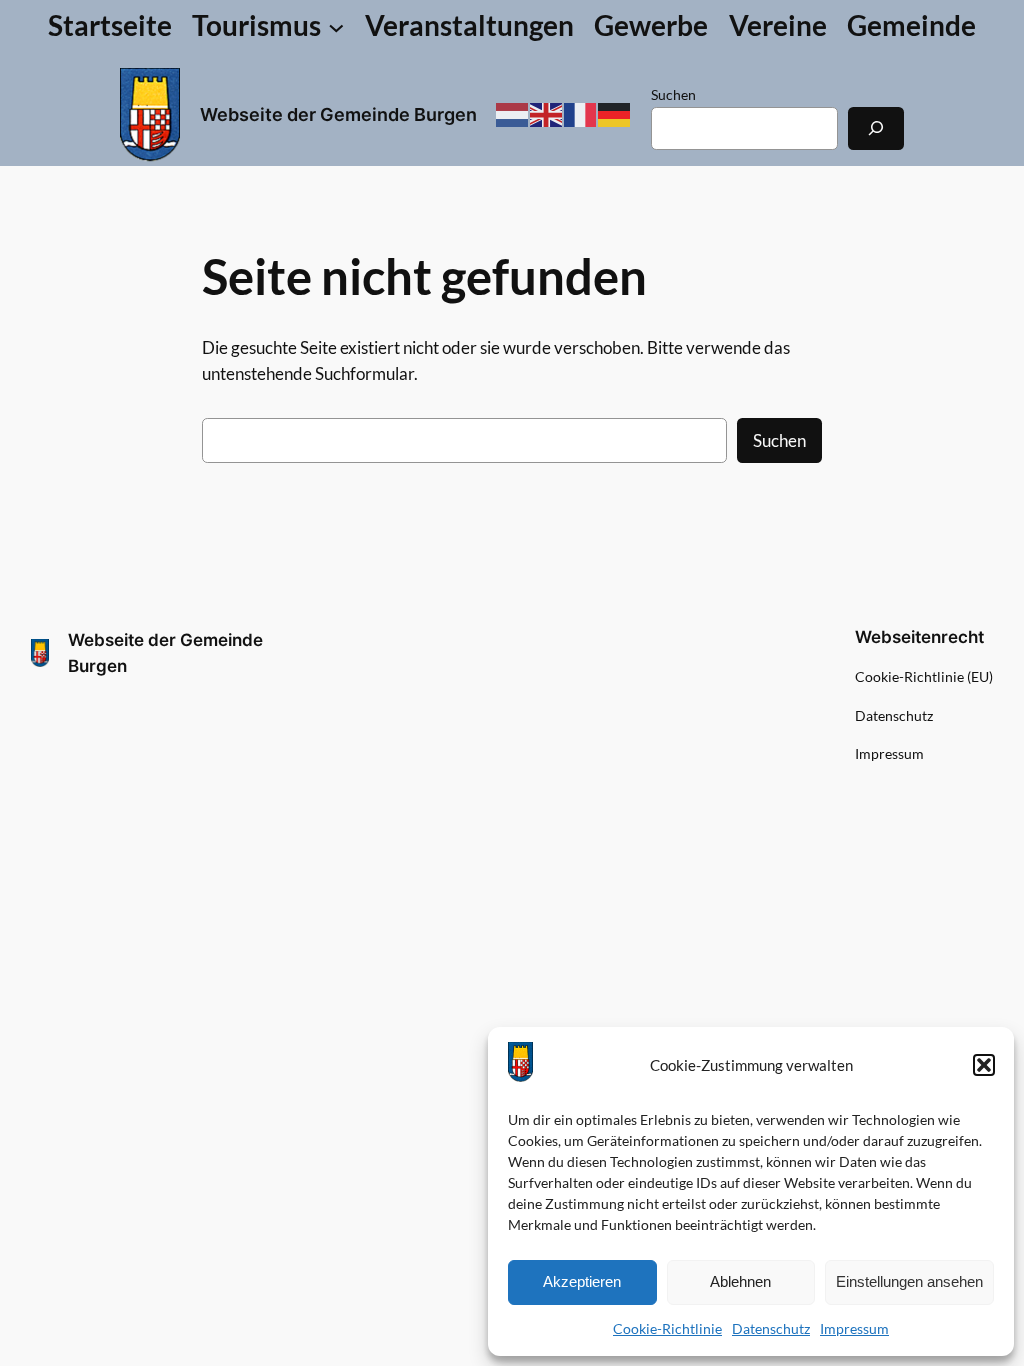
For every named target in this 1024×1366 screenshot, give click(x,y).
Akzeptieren (582, 1281)
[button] (984, 1065)
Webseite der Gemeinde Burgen (338, 114)
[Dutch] (513, 112)
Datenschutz (771, 1328)
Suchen (673, 94)
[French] (581, 112)
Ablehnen (740, 1281)
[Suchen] (876, 128)
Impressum (854, 1328)
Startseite (110, 25)
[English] (547, 112)
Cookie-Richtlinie (667, 1328)
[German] (615, 112)
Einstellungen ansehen (909, 1281)
